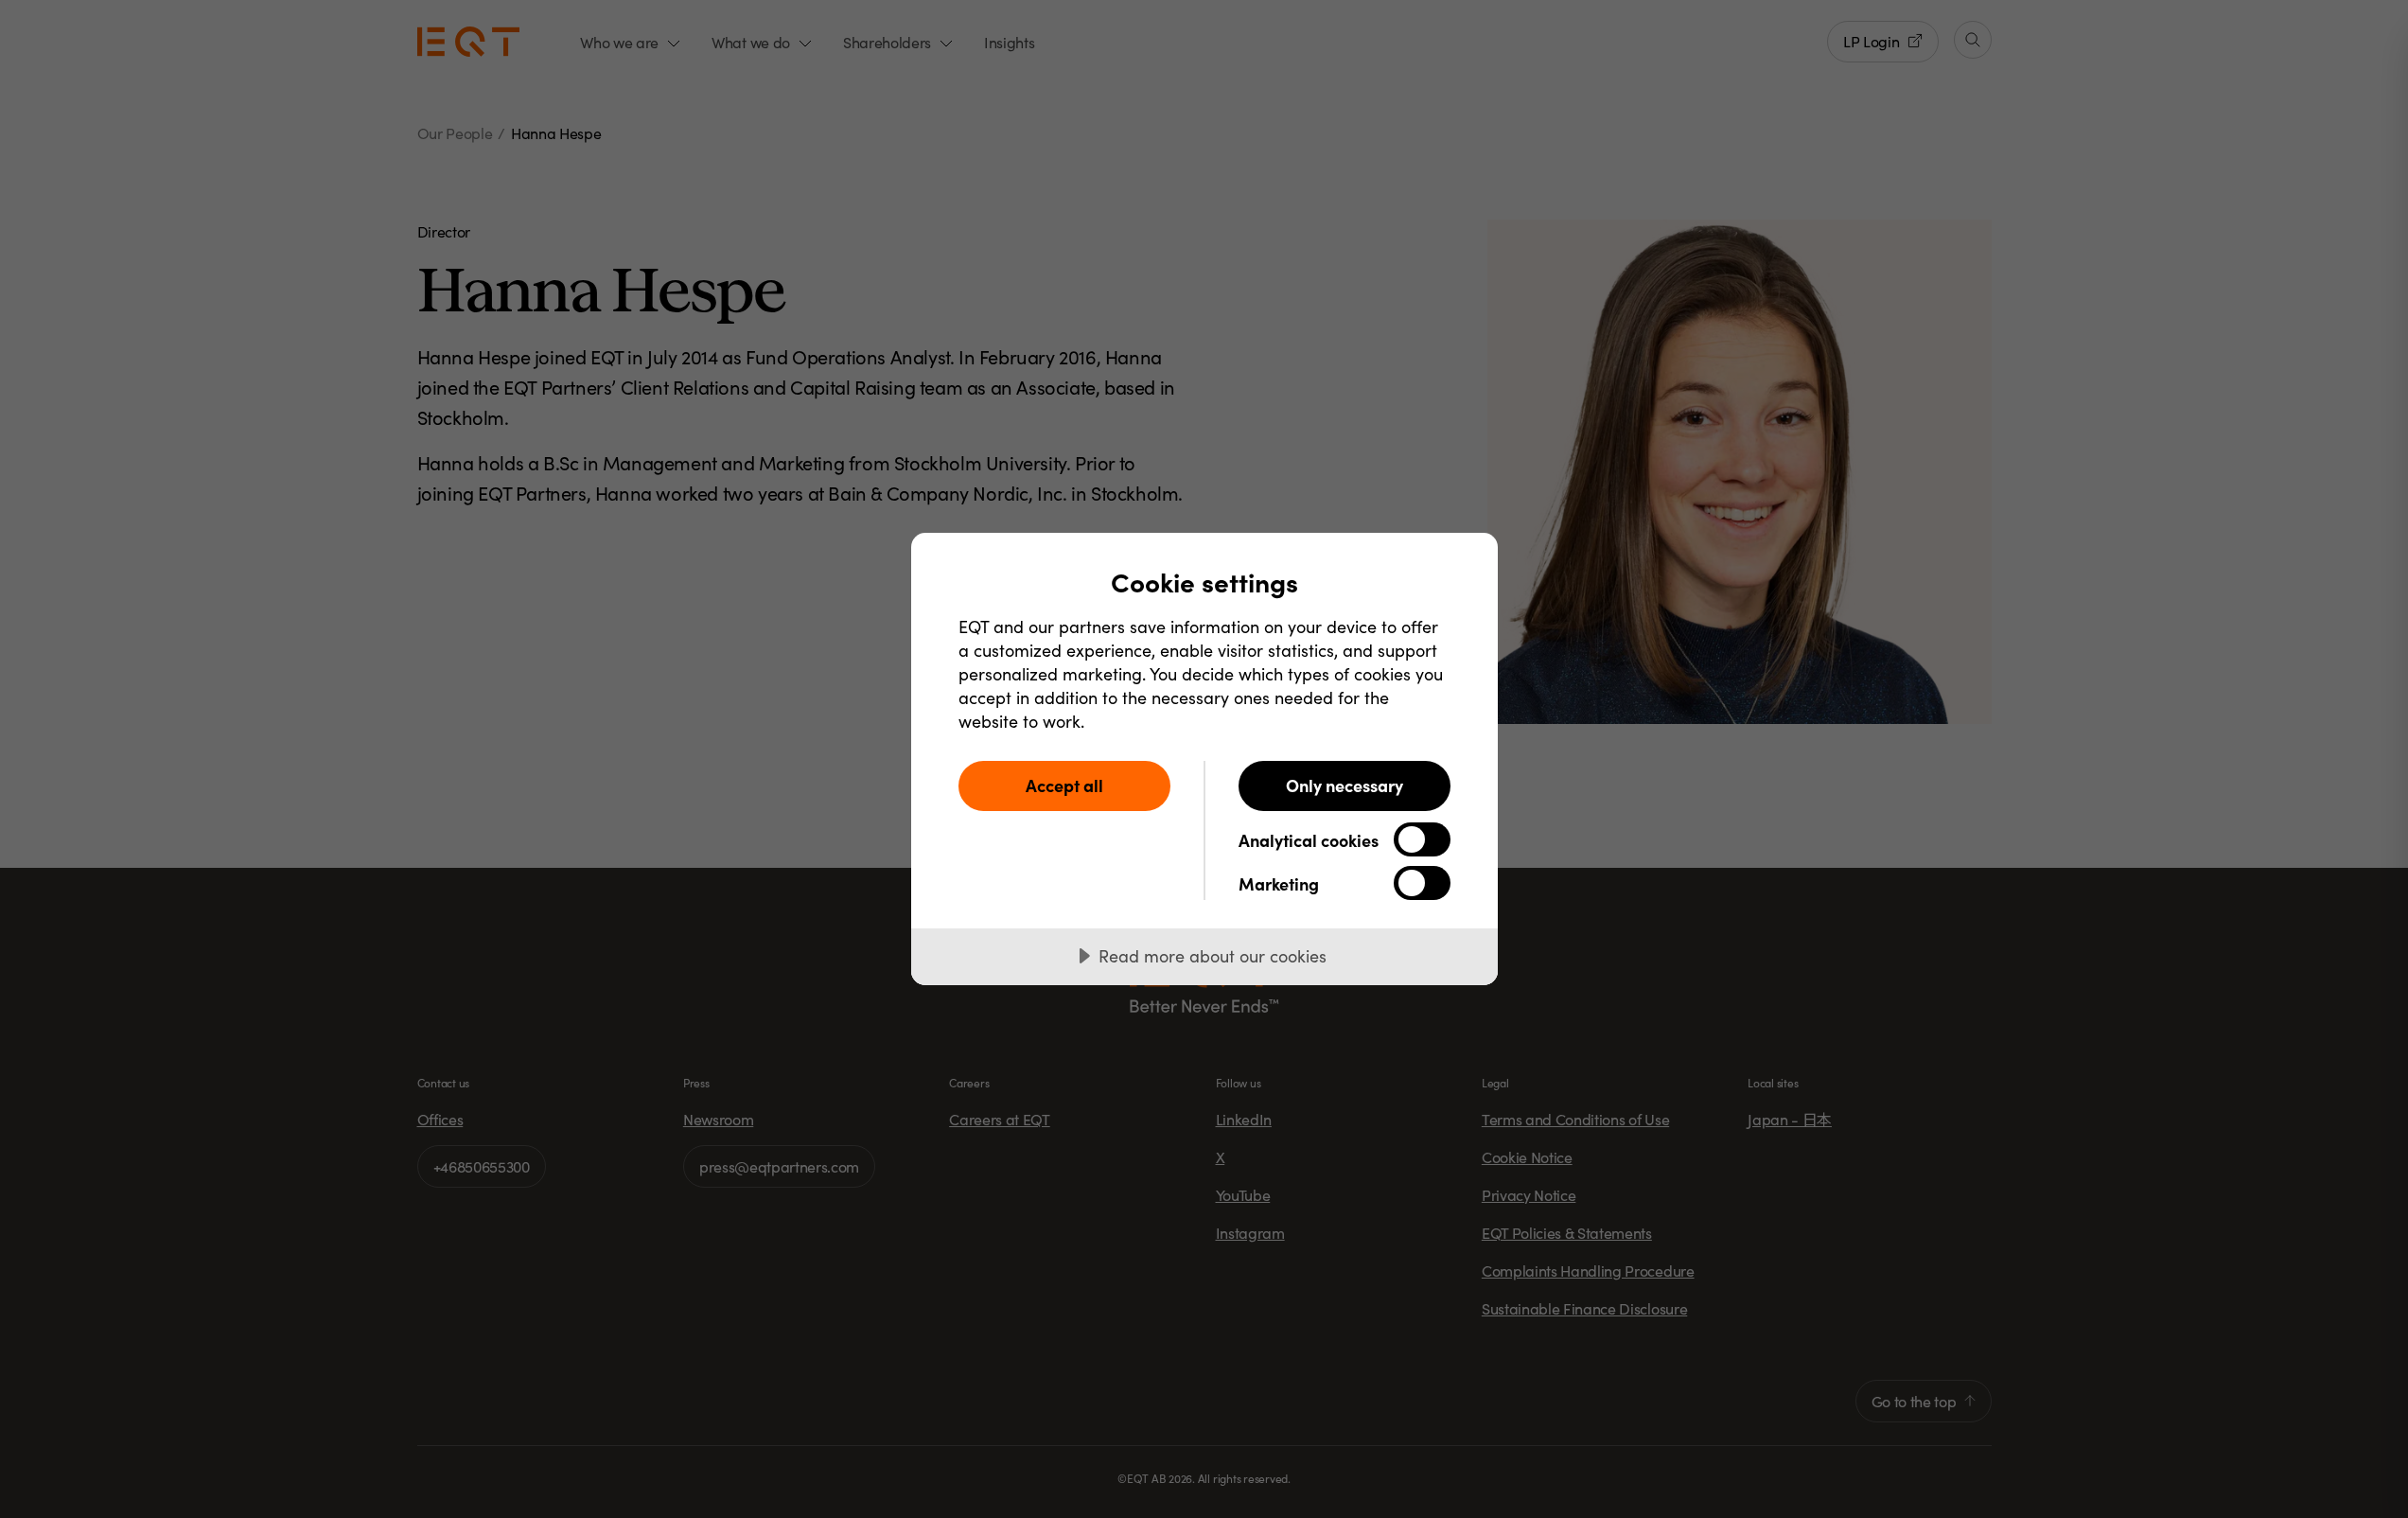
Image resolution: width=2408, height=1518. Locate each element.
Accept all (1064, 785)
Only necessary (1345, 785)
